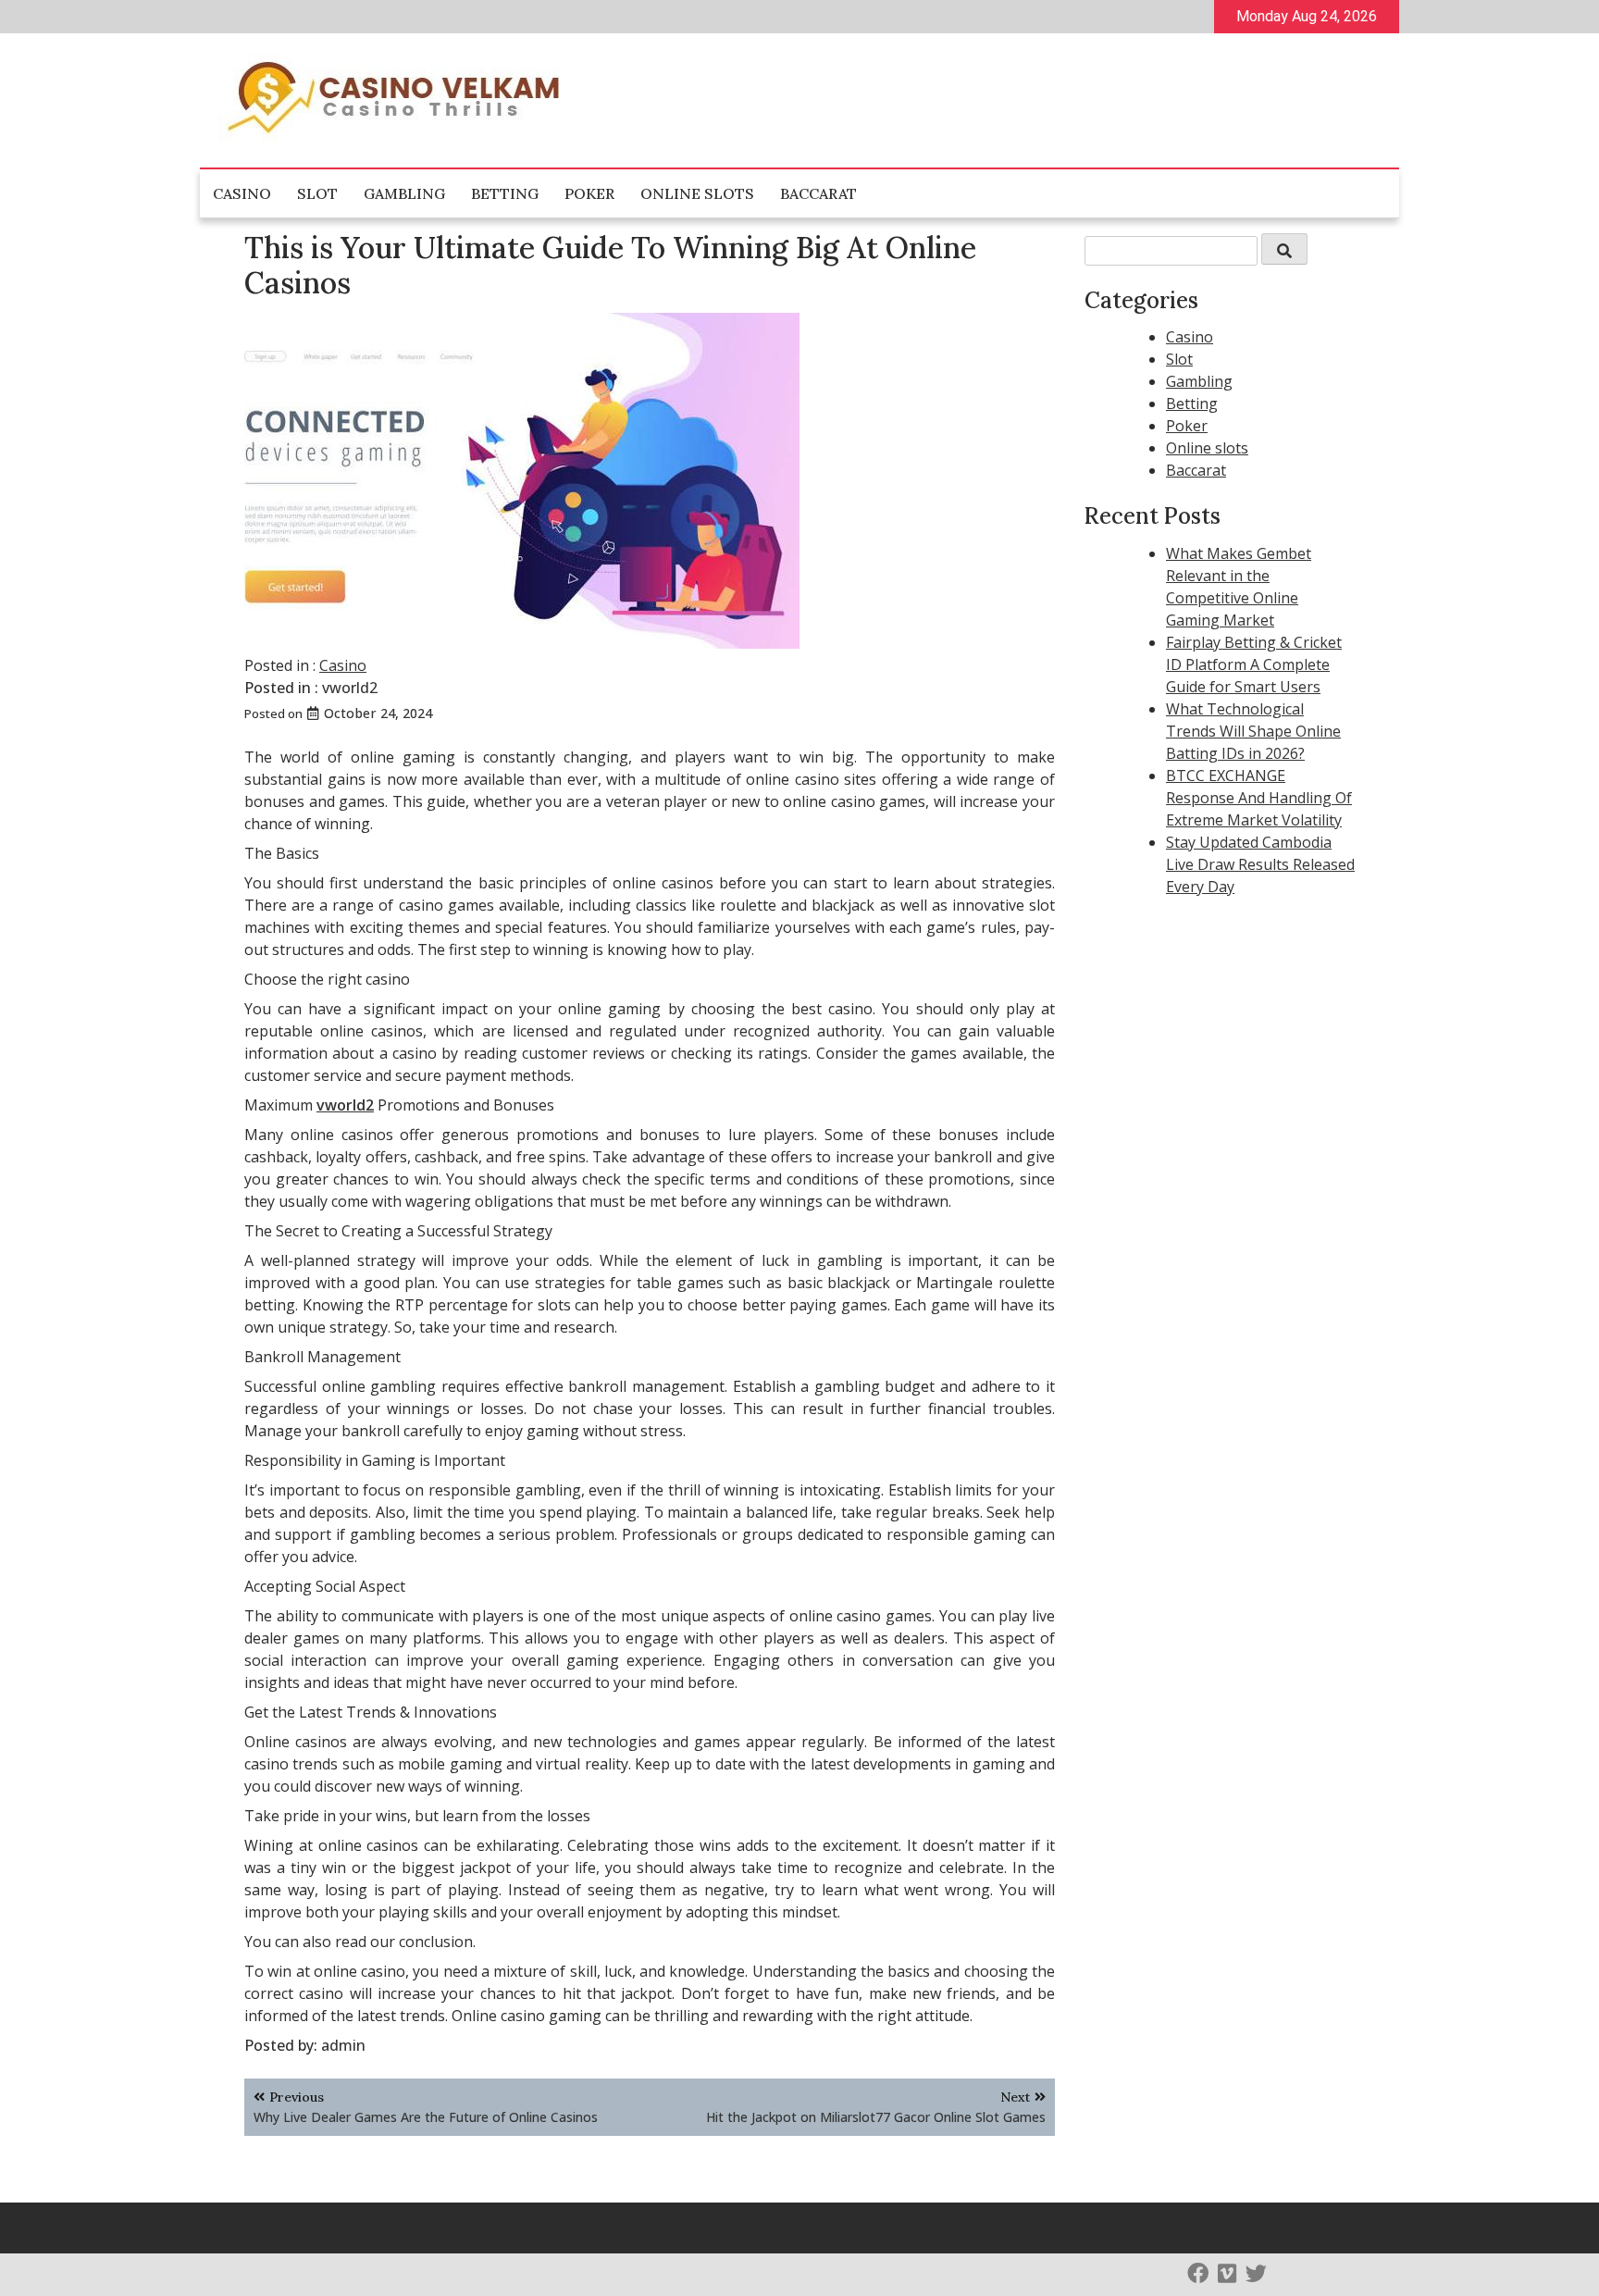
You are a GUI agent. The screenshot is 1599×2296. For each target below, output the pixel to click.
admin (343, 2045)
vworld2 (350, 688)
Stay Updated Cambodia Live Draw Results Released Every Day (1260, 864)
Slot (317, 193)
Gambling (404, 193)
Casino (242, 193)
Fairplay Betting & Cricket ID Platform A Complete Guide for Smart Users (1254, 664)
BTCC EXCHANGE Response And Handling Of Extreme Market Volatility (1259, 798)
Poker (589, 193)
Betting (505, 193)
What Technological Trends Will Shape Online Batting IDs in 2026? (1253, 731)
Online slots (697, 193)
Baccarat (818, 193)
